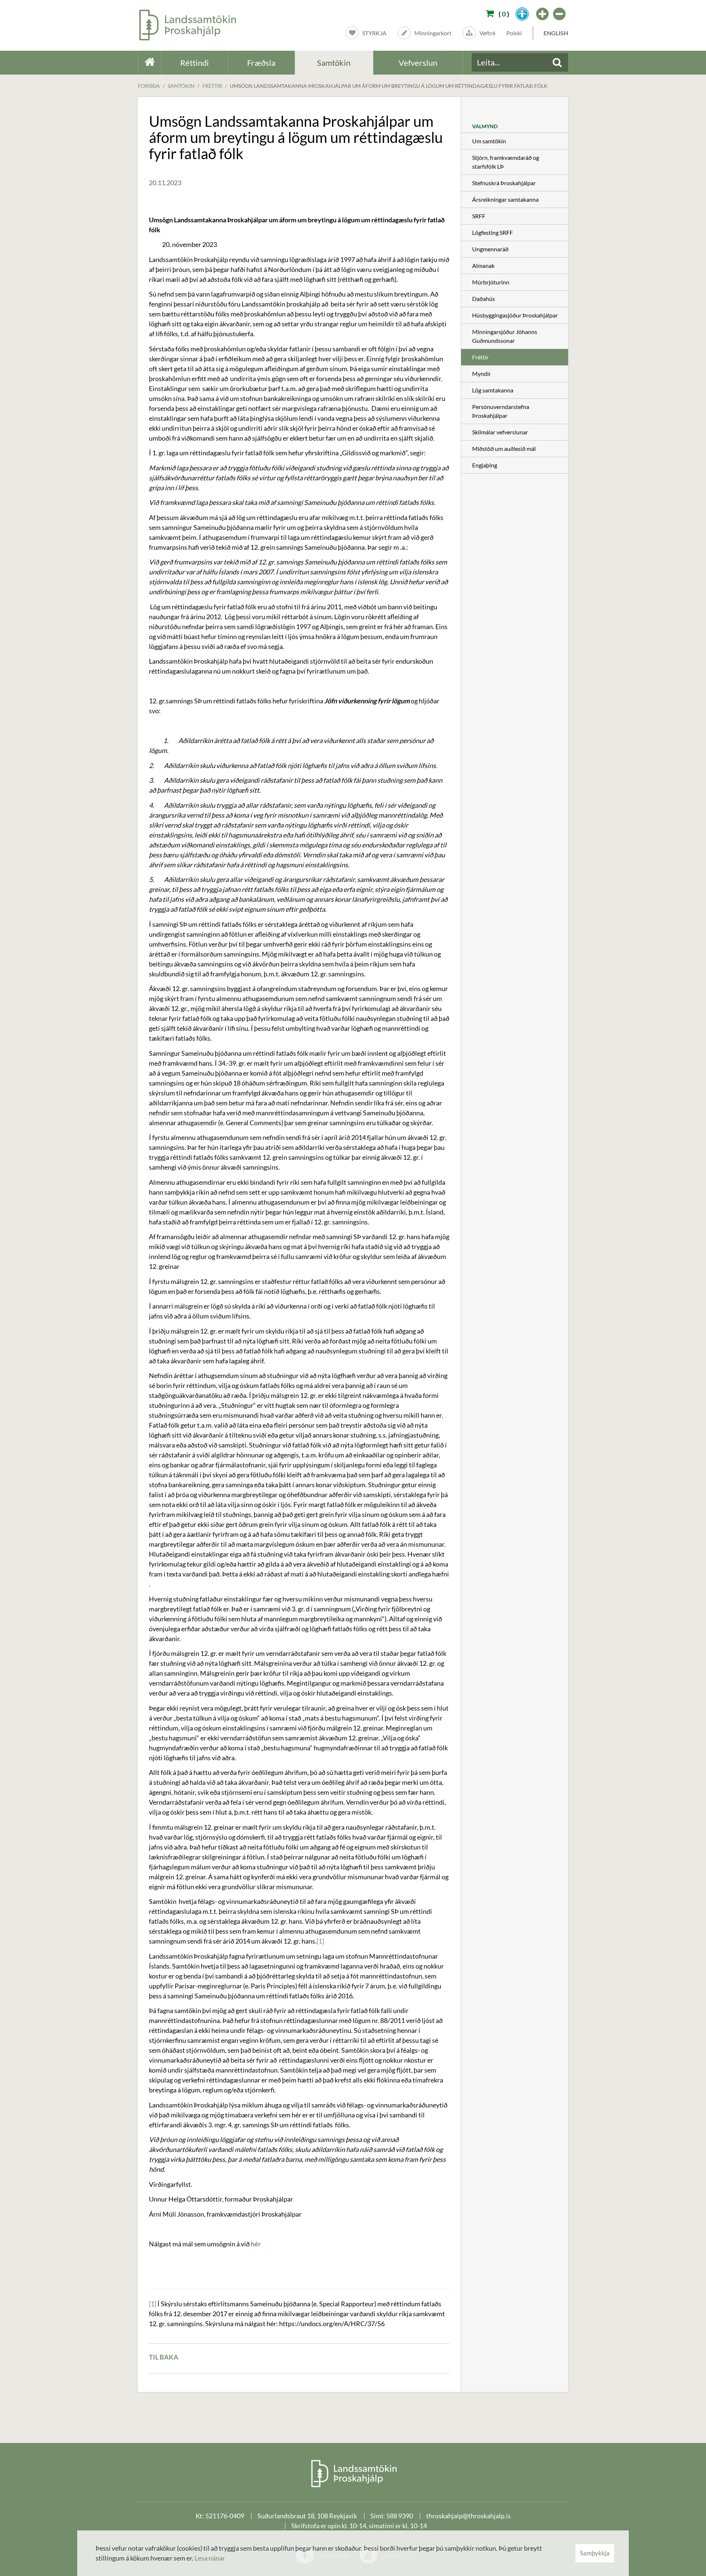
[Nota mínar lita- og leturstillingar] (522, 14)
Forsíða (149, 86)
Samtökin (181, 86)
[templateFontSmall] (560, 14)
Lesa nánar (210, 2558)
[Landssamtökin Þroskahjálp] (353, 2473)
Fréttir (212, 86)
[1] (320, 1941)
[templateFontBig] (543, 14)
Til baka (164, 2357)
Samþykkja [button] (595, 2553)
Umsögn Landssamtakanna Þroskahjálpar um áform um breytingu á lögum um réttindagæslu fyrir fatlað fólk (389, 86)
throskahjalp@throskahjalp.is (468, 2516)
